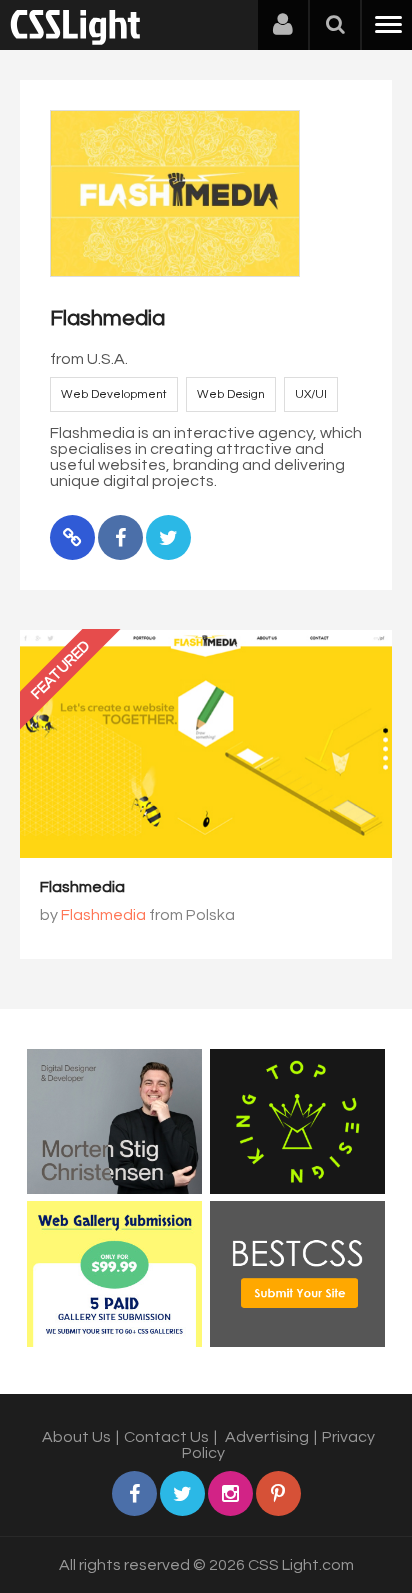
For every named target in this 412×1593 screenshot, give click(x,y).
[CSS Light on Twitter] (182, 1493)
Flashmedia (82, 887)
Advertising (267, 1437)
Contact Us (166, 1437)
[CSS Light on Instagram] (230, 1493)
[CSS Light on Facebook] (134, 1493)
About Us (76, 1437)
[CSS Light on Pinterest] (278, 1493)
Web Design (231, 394)
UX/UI (311, 394)
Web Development (114, 394)
